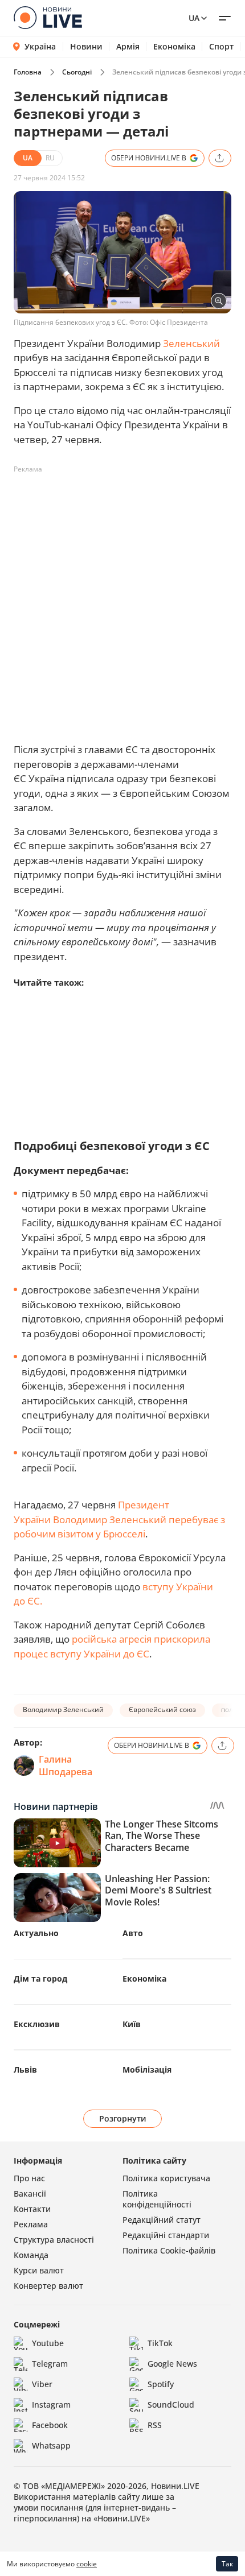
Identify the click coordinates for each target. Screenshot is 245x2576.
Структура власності (54, 2240)
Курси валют (39, 2270)
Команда (31, 2255)
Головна (28, 72)
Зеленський (191, 343)
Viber (42, 2384)
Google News (172, 2364)
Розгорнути (123, 2118)
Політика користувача (166, 2178)
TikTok (160, 2343)
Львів (25, 2070)
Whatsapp (51, 2445)
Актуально (36, 1933)
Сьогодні (77, 72)
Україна (40, 46)
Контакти (32, 2209)
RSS (155, 2425)
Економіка (174, 47)
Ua (194, 18)
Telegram (50, 2364)
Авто (133, 1933)
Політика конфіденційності (157, 2199)
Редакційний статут (162, 2220)
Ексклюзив (37, 2024)
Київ (132, 2024)
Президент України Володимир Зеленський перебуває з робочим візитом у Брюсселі (119, 1519)
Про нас (29, 2178)
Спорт (221, 47)
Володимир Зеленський (63, 1709)
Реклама (31, 2224)
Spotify (161, 2384)
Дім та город (40, 1978)
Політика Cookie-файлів (169, 2250)
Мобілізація (147, 2070)
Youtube (48, 2343)
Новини (86, 47)
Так (227, 2564)
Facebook (50, 2425)
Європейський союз (162, 1709)
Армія (128, 47)
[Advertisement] (122, 601)
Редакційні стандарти (166, 2235)
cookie (87, 2564)
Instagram (51, 2405)
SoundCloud (171, 2405)
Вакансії (30, 2193)
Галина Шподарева (66, 1765)
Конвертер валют (48, 2286)
